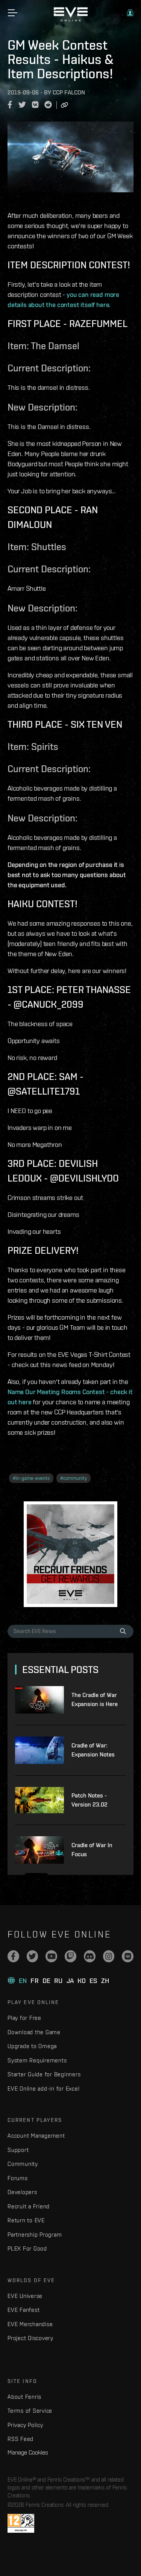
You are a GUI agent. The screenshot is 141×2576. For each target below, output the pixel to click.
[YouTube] (51, 1956)
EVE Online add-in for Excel (43, 2089)
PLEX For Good (27, 2248)
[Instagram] (109, 1956)
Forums (18, 2178)
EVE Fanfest (23, 2310)
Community (23, 2164)
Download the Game (34, 2032)
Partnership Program (35, 2235)
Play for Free (24, 2018)
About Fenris (24, 2397)
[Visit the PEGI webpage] (21, 2523)
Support (18, 2150)
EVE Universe (25, 2296)
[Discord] (90, 1956)
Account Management (36, 2136)
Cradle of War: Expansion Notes (93, 1750)
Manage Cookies (28, 2452)
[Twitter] (33, 1956)
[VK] (128, 1956)
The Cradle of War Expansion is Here (95, 1699)
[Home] (71, 20)
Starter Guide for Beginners (44, 2074)
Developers (22, 2192)
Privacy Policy (25, 2425)
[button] (130, 13)
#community (74, 1478)
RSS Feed (20, 2439)
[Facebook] (13, 1956)
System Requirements (37, 2060)
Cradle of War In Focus (92, 1850)
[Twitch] (70, 1956)
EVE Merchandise (30, 2324)
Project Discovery (30, 2338)
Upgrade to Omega (32, 2046)
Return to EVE (26, 2220)
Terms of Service (30, 2411)
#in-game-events (31, 1478)
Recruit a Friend (29, 2206)
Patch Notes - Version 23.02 (89, 1800)
